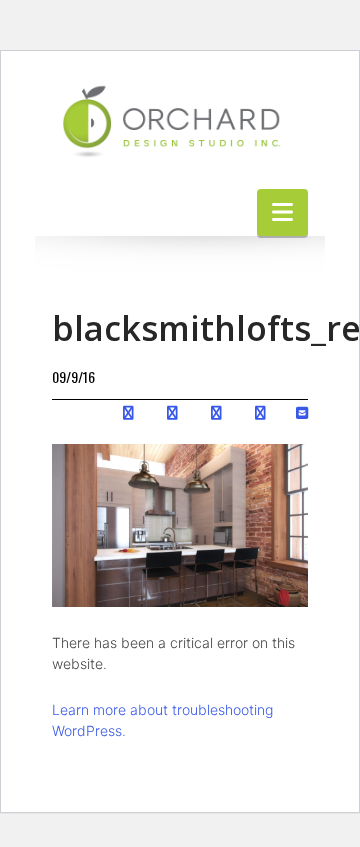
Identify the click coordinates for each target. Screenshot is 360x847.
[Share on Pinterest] (260, 411)
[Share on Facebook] (128, 411)
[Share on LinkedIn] (216, 411)
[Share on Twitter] (172, 411)
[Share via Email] (302, 411)
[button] (282, 212)
